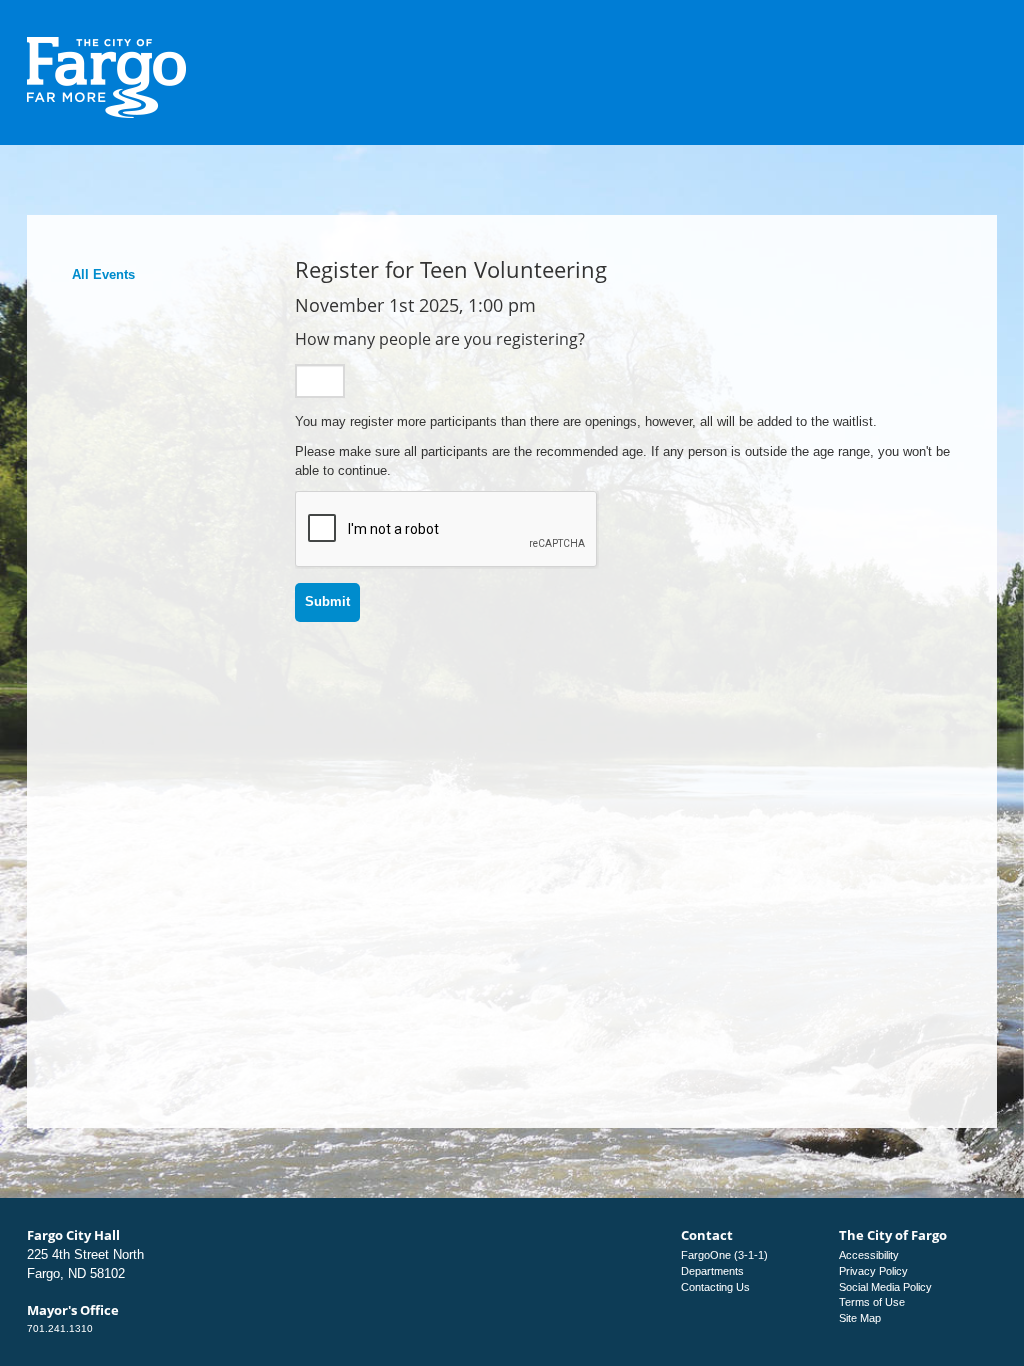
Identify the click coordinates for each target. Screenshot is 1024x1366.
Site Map (860, 1318)
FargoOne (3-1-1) (724, 1255)
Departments (712, 1271)
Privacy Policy (873, 1271)
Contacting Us (715, 1287)
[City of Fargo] (107, 43)
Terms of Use (872, 1302)
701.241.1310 (60, 1328)
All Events (103, 274)
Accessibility (869, 1255)
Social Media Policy (885, 1287)
